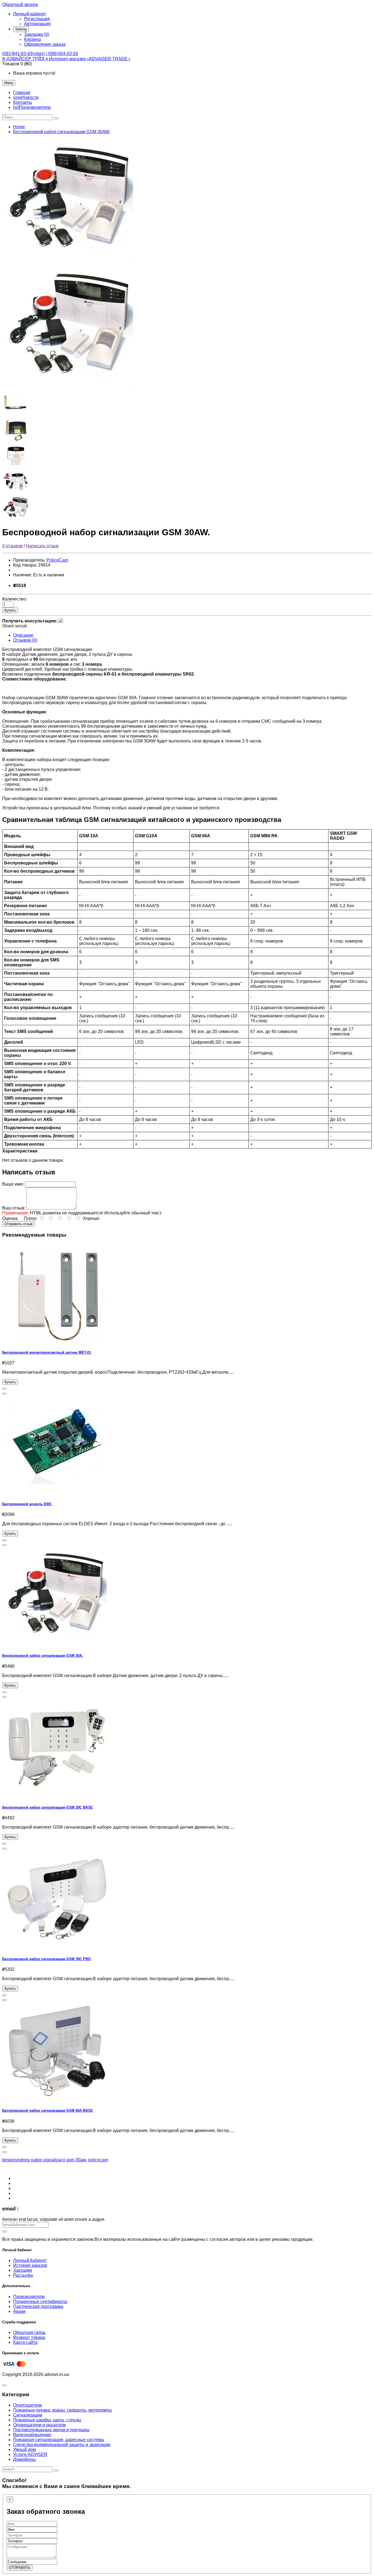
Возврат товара (29, 2337)
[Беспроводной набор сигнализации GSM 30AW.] (71, 262)
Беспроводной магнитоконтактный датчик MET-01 (47, 1352)
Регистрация (37, 19)
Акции (19, 2311)
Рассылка (23, 2275)
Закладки (23, 2270)
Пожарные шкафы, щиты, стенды (47, 2420)
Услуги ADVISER (30, 2454)
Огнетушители (28, 2405)
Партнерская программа (38, 2306)
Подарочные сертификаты (40, 2302)
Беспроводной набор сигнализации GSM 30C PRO (46, 1959)
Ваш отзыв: (14, 1208)
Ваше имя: (13, 1184)
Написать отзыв (42, 546)
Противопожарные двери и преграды (51, 2430)
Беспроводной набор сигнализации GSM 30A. (43, 1656)
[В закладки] (4, 1389)
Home (19, 127)
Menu (9, 83)
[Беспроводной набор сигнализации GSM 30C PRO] (57, 1948)
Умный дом (25, 2450)
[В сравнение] (4, 1394)
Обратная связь (29, 2332)
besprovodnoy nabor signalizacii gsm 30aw (44, 2160)
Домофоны (25, 2459)
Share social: (15, 626)
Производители (29, 2297)
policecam (98, 2160)
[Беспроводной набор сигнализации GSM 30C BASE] (57, 1797)
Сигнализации (28, 2415)
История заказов (30, 2265)
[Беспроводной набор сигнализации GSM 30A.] (57, 1645)
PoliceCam (57, 560)
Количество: (15, 599)
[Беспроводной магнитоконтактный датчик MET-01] (57, 1341)
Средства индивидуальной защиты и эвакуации (62, 2445)
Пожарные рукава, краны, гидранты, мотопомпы (63, 2410)
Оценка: (10, 1218)
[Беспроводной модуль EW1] (57, 1493)
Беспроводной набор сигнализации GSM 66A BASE (48, 2110)
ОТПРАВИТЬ (20, 2568)
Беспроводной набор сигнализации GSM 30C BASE (48, 1807)
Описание (23, 635)
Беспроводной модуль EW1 (27, 1504)
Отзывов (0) (25, 640)
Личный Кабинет (30, 2260)
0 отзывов (12, 546)
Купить (10, 610)
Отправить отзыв (18, 1224)
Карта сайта (25, 2342)
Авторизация (37, 24)
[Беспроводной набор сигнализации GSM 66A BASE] (57, 2100)
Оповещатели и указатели (40, 2425)
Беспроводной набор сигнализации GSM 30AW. (62, 132)
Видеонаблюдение (32, 2435)
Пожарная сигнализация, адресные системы (59, 2440)
